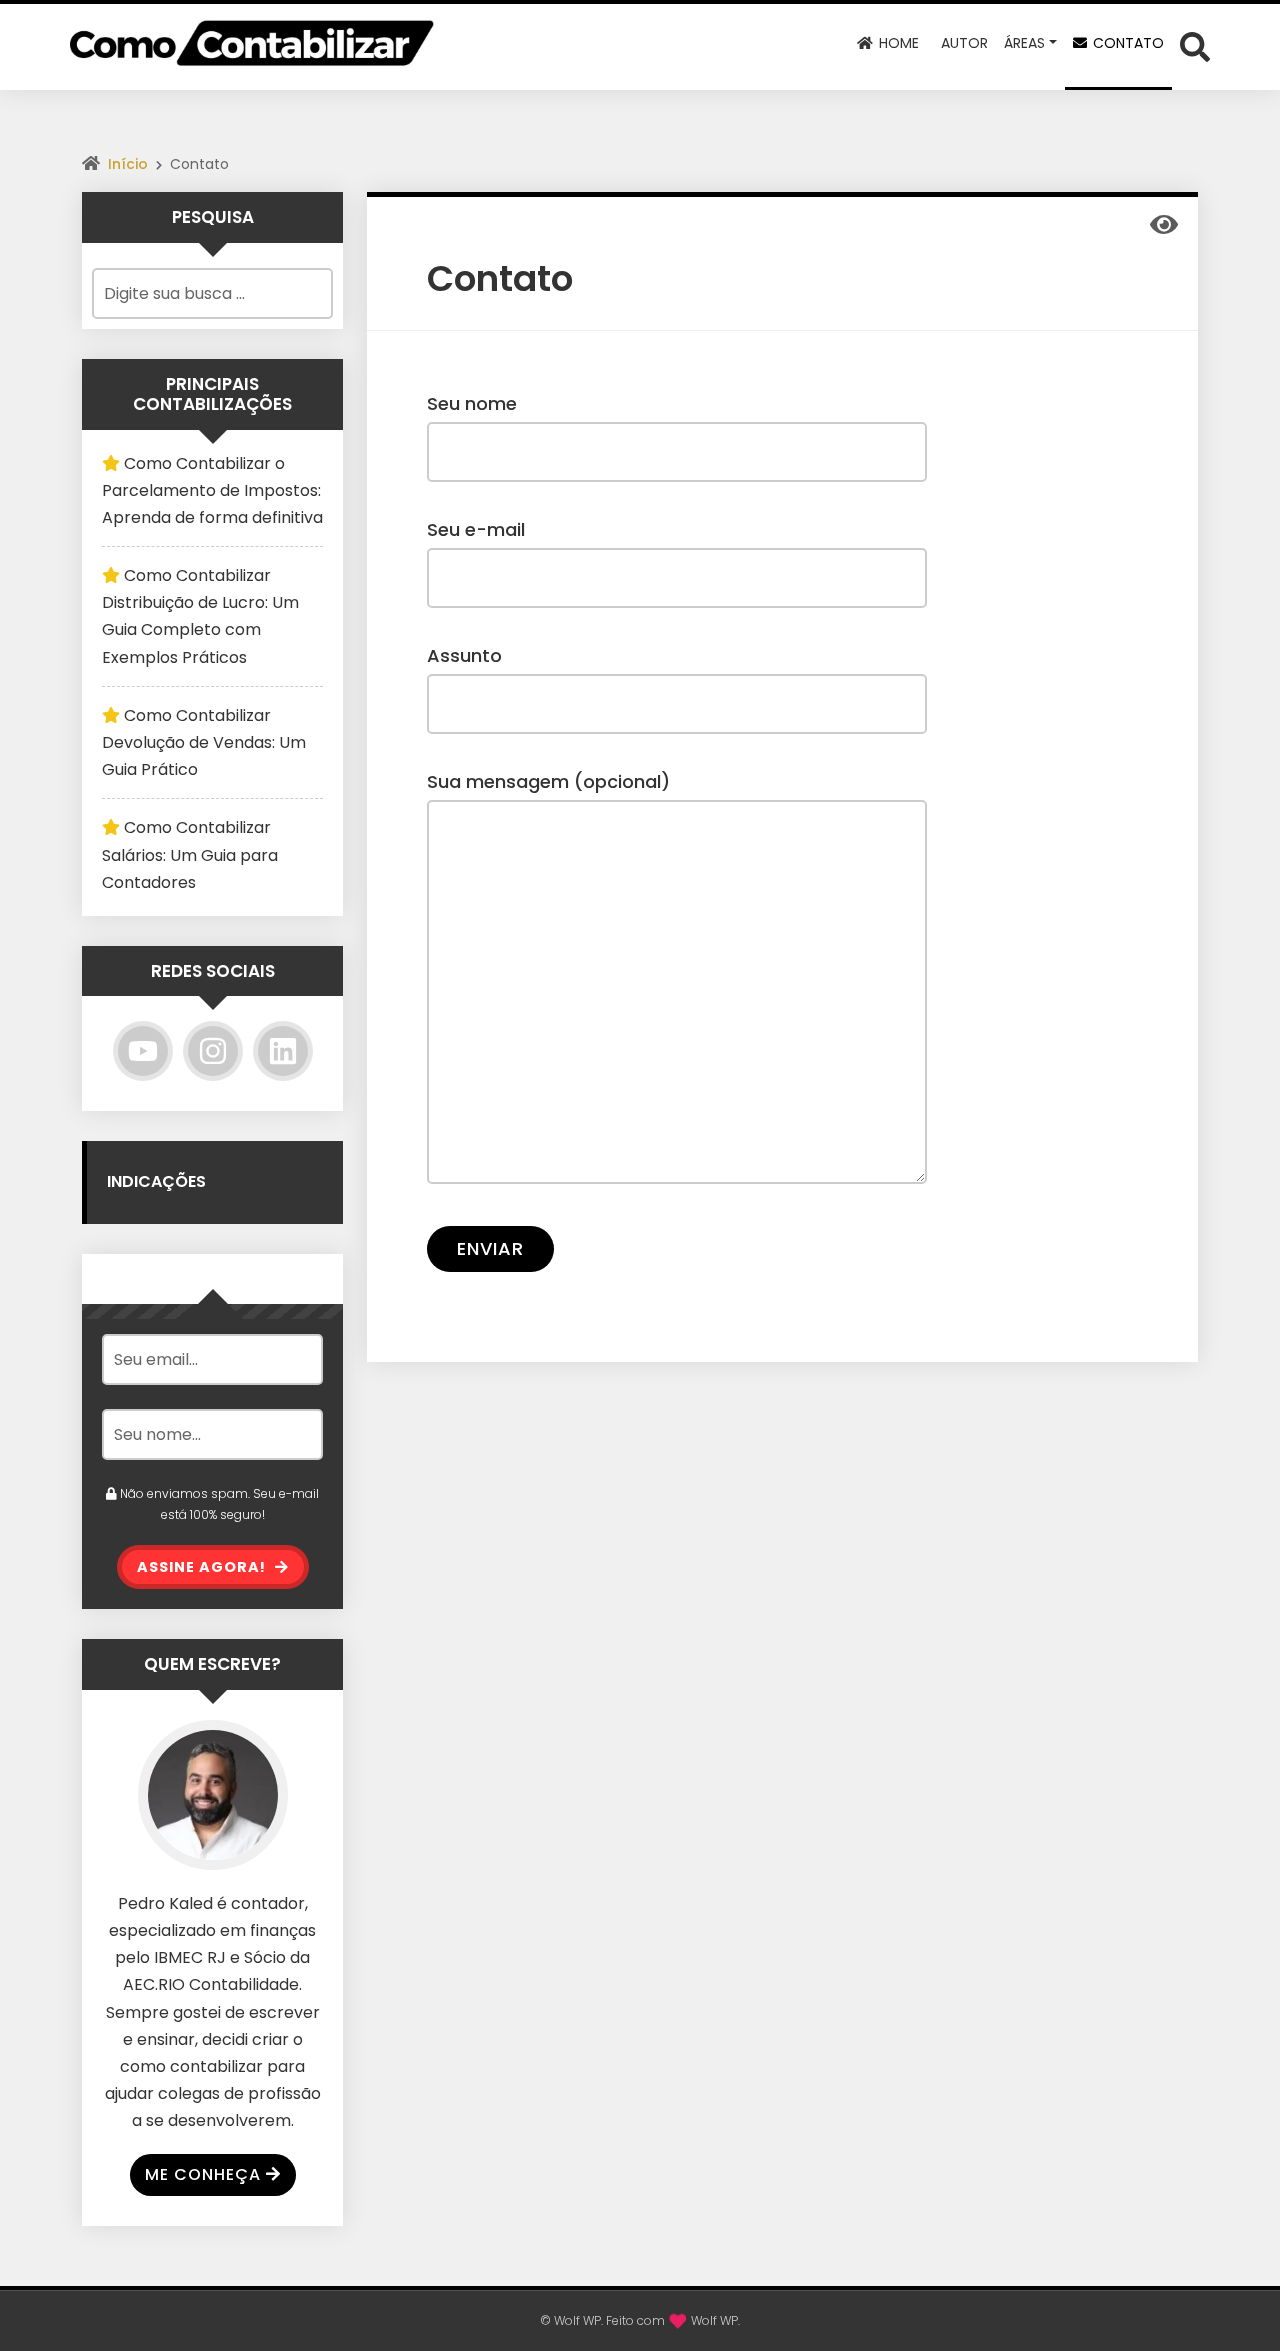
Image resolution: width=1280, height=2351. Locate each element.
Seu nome (472, 403)
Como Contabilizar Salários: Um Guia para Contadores (190, 854)
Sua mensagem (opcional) (548, 781)
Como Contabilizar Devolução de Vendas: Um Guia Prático (204, 742)
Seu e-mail (476, 529)
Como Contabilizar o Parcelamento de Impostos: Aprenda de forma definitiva (212, 490)
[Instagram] (213, 1051)
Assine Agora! (203, 1567)
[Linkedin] (283, 1051)
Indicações (156, 1181)
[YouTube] (143, 1051)
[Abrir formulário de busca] (1195, 45)
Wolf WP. (715, 2320)
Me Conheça (203, 2174)
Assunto (464, 655)
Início (128, 164)
